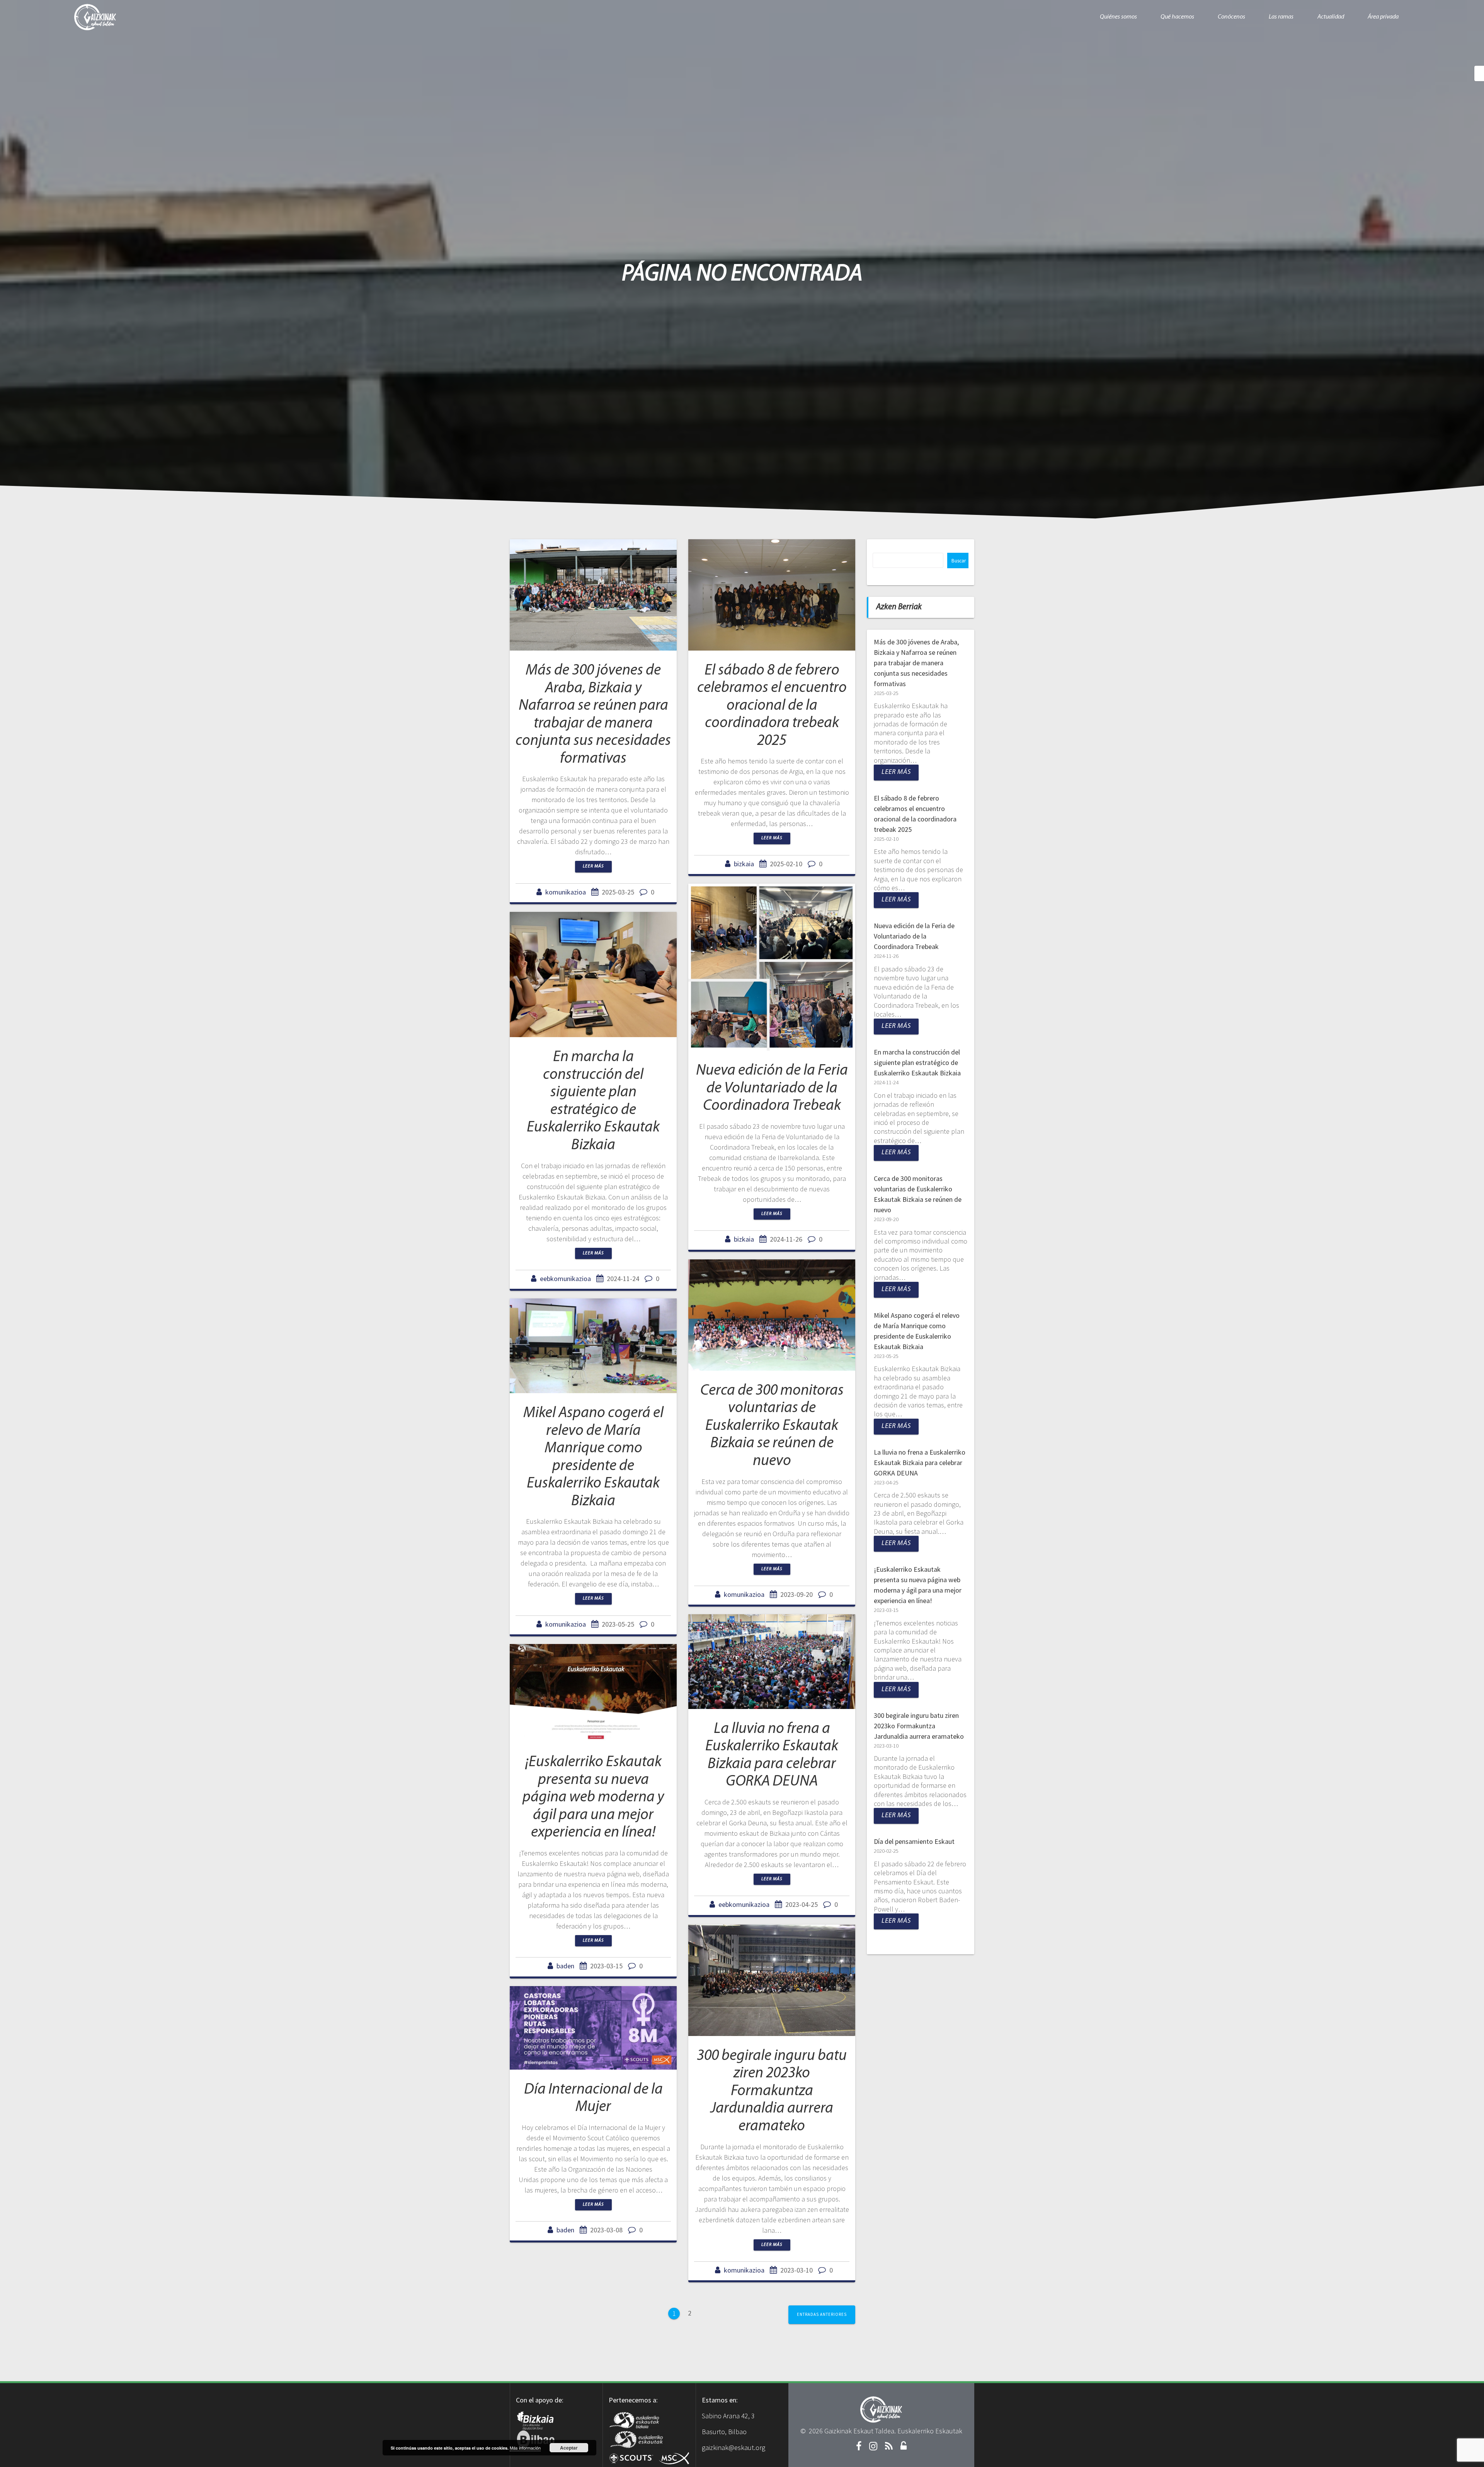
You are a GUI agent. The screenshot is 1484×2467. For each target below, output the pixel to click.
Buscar (959, 561)
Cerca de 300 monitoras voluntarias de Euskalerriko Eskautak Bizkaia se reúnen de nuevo (772, 1426)
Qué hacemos (1177, 17)
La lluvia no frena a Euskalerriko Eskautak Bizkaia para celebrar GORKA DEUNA (920, 1463)
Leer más (593, 866)
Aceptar (569, 2448)
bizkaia (744, 864)
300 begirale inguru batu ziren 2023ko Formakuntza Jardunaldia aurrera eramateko (772, 2091)
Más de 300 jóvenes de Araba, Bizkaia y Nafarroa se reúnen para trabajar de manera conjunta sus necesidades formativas (916, 663)
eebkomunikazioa (565, 1279)
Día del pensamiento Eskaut (914, 1841)
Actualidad (1331, 17)
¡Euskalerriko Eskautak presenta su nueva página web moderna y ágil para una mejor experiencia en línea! (593, 1797)
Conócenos (1231, 17)
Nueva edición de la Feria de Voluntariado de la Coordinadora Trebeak (772, 1088)
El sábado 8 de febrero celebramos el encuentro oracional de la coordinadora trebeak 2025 (772, 706)
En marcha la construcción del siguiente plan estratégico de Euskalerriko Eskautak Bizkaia (917, 1062)
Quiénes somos (1118, 17)
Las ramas (1281, 17)
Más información (525, 2448)
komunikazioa (566, 892)
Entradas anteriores (822, 2314)
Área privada (1383, 17)
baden (565, 1966)
